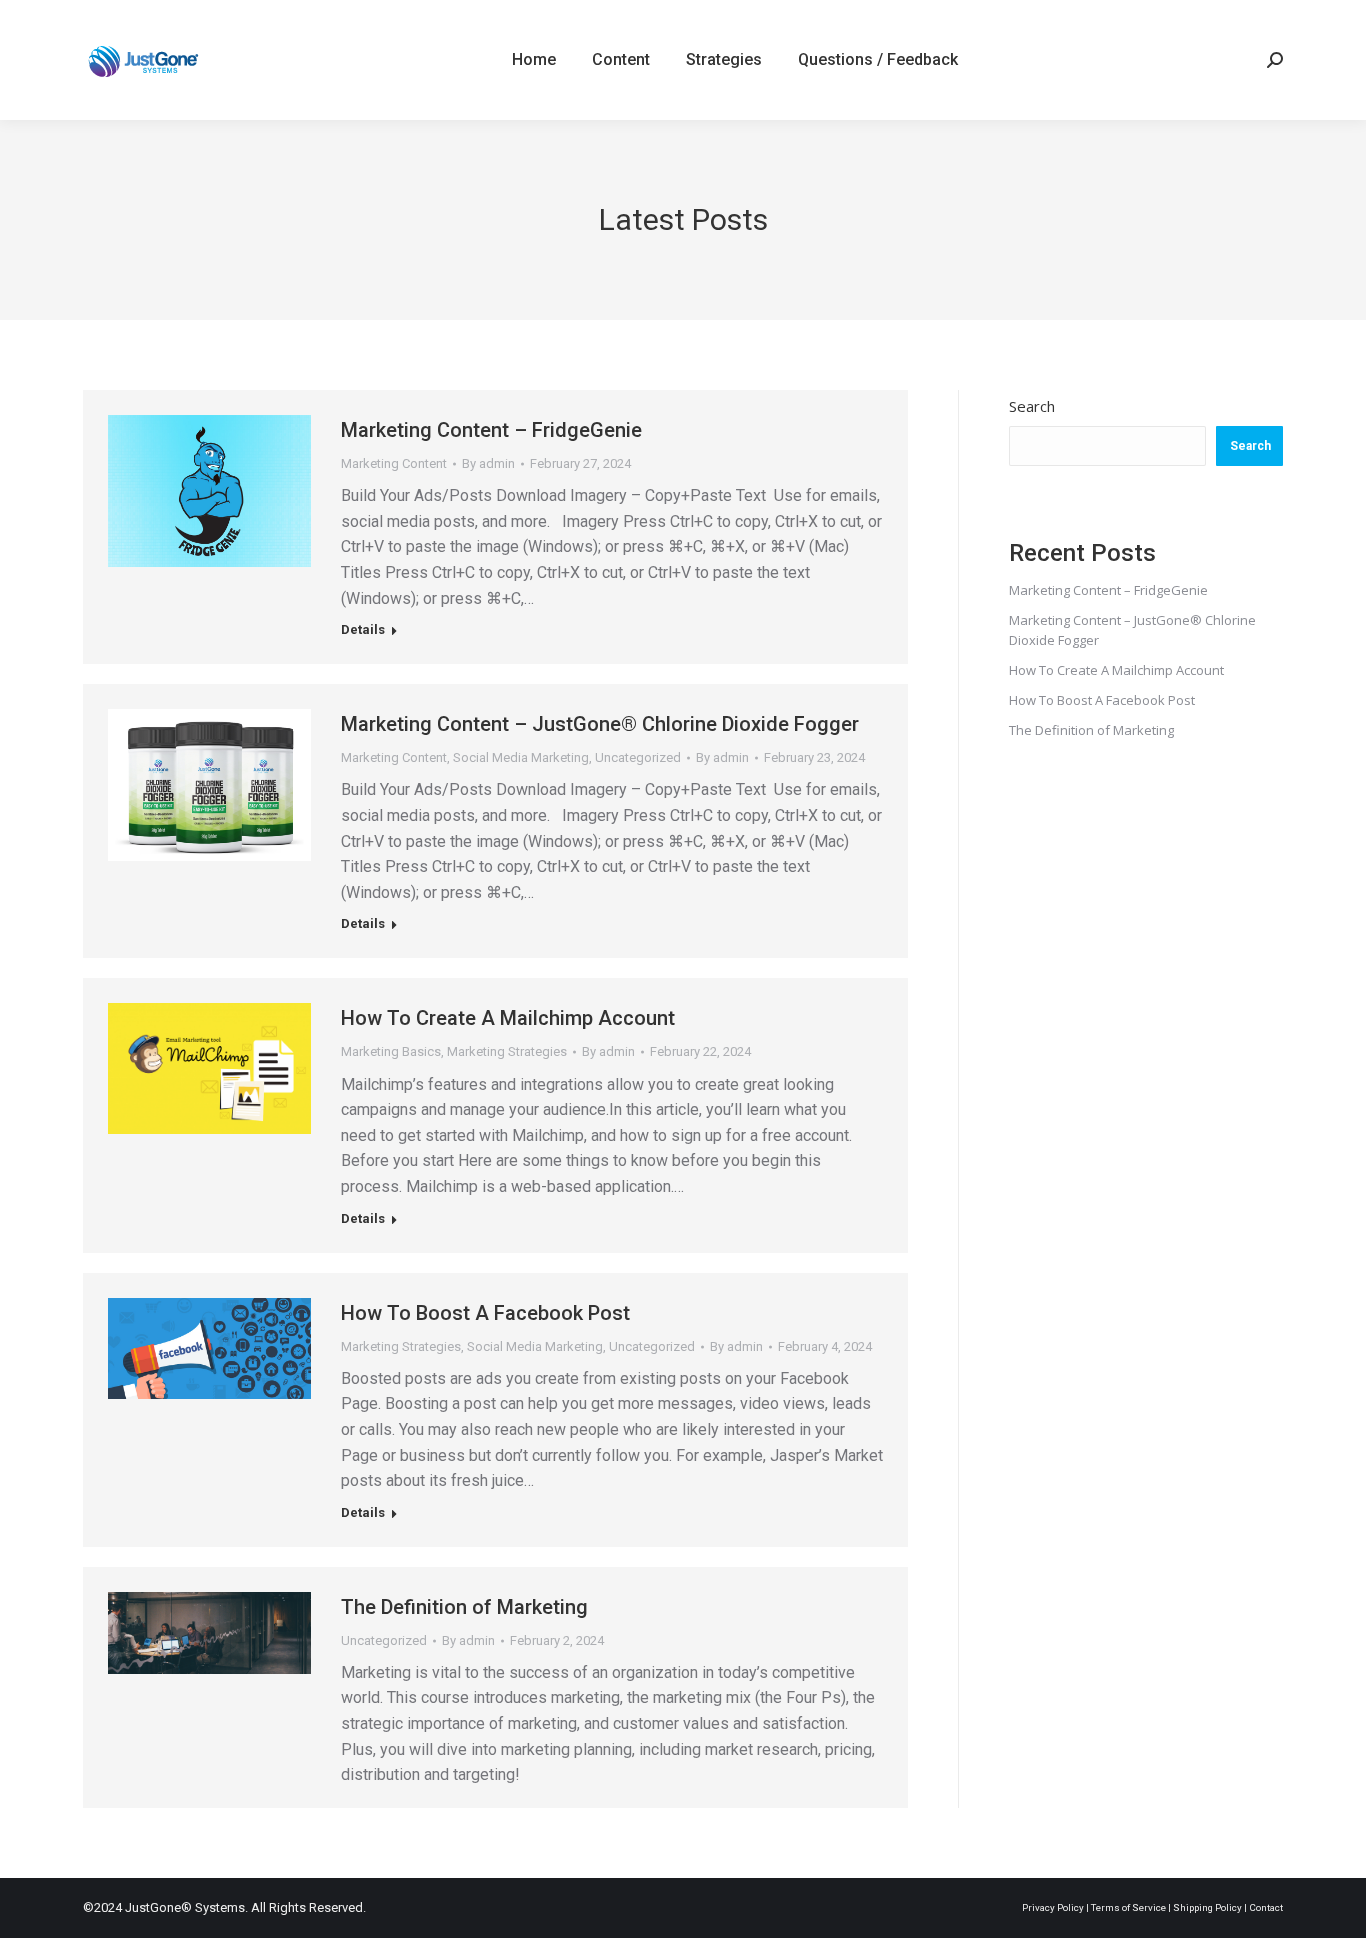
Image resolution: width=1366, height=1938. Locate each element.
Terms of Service (1128, 1907)
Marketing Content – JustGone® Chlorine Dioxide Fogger (600, 724)
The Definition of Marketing (464, 1607)
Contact (1266, 1907)
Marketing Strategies (507, 1051)
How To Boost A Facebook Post (485, 1313)
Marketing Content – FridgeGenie (491, 430)
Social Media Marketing (521, 757)
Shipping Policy (1207, 1907)
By (488, 463)
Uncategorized (638, 757)
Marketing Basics (391, 1051)
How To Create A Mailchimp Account (508, 1018)
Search (1032, 406)
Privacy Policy (1053, 1907)
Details (363, 629)
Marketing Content (394, 463)
